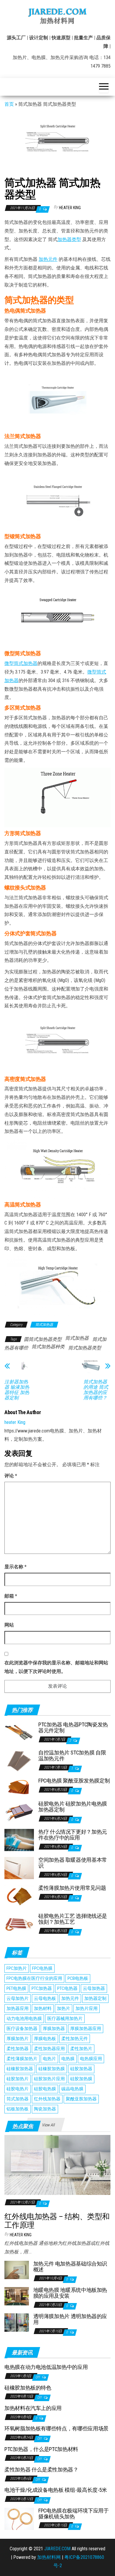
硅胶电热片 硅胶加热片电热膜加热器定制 (73, 1807)
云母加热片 (18, 1998)
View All (48, 2125)
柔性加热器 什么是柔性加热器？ (41, 2470)
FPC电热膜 (42, 1968)
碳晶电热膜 (72, 2089)
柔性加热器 (18, 2049)
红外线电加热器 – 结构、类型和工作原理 (57, 2221)
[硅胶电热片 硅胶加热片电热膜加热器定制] (19, 1812)
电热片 (49, 2059)
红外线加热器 (47, 2099)
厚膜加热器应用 (86, 2029)
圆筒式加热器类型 (43, 1339)
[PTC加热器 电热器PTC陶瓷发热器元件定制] (19, 1732)
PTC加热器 (42, 1988)
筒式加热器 (44, 1325)
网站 (9, 1625)
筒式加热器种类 (48, 1347)
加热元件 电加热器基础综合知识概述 (70, 2267)
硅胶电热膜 (45, 2089)
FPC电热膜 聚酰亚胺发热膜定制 (74, 1781)
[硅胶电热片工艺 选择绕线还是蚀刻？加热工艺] (19, 1924)
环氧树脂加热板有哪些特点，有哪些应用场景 (56, 2428)
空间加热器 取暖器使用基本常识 (73, 1863)
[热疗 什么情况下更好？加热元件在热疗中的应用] (19, 1840)
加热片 (64, 2009)
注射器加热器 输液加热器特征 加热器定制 (17, 1390)
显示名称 (15, 1567)
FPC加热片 (17, 1968)
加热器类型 (69, 239)
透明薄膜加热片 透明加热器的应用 (70, 2319)
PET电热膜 (16, 1988)
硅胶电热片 (18, 2089)
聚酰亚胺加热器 (81, 2099)
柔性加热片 (81, 2049)
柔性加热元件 (75, 2039)
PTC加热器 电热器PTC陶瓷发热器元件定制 (73, 1727)
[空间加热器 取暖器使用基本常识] (19, 1868)
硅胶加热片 (18, 2079)
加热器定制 (95, 1998)
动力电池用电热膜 (24, 2019)
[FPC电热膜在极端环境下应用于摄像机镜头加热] (19, 2519)
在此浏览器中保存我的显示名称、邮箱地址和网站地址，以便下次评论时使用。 (56, 1667)
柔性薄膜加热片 (22, 2059)
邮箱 (11, 1596)
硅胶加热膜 (81, 2079)
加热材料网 (49, 2557)
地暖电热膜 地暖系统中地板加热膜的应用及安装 (70, 2293)
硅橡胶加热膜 (52, 2069)
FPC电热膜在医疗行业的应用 (34, 1978)
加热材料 (43, 2009)
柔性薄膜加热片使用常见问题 (72, 1888)
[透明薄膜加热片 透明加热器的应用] (17, 2322)
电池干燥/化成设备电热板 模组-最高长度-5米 (56, 2490)
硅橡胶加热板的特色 (28, 2388)
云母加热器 (94, 1988)
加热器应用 (18, 2009)
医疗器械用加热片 (65, 2019)
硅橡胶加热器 (20, 2069)
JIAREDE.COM (57, 2549)
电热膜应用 (91, 2059)
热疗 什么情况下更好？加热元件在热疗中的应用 (73, 1835)
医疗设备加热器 (22, 2029)
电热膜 (68, 2059)
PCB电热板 (78, 1978)
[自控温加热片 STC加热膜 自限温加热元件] (19, 1761)
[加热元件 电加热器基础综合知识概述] (17, 2270)
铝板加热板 (18, 2109)
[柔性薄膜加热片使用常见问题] (19, 1896)
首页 (9, 104)
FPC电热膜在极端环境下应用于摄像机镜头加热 (74, 2514)
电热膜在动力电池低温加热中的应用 (46, 2367)
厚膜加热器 (54, 2029)
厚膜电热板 (45, 2039)
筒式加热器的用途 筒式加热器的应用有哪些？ (96, 1390)
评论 (11, 1476)
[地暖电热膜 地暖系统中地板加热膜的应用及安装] (17, 2296)
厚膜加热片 (18, 2039)
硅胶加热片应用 (49, 2079)
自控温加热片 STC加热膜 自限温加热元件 (72, 1755)
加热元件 (48, 259)
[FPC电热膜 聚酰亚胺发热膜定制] (19, 1786)
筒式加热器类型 (85, 1348)
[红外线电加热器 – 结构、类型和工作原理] (57, 2165)
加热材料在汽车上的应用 (33, 2408)
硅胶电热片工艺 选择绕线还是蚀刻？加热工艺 (73, 1919)
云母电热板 (45, 1998)
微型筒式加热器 (21, 663)
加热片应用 (87, 2009)
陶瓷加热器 (45, 2109)
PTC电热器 (67, 1988)
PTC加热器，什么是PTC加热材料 (41, 2449)
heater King (70, 208)
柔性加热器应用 (49, 2049)
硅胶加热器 (81, 2069)
